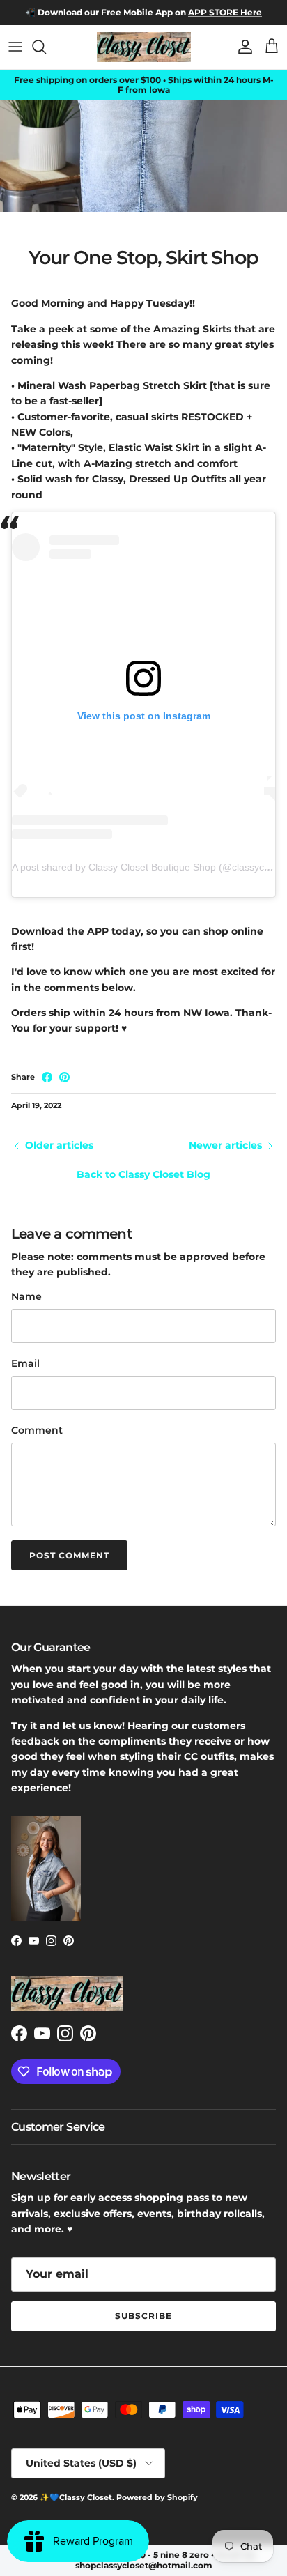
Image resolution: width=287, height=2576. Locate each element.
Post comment (69, 1555)
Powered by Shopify (157, 2497)
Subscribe (143, 2316)
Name (26, 1296)
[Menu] (15, 47)
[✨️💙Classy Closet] (144, 47)
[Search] (46, 47)
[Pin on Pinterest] (64, 1077)
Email (25, 1363)
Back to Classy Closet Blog (143, 1174)
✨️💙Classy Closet (76, 2497)
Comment (37, 1430)
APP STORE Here (225, 12)
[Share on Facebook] (47, 1077)
